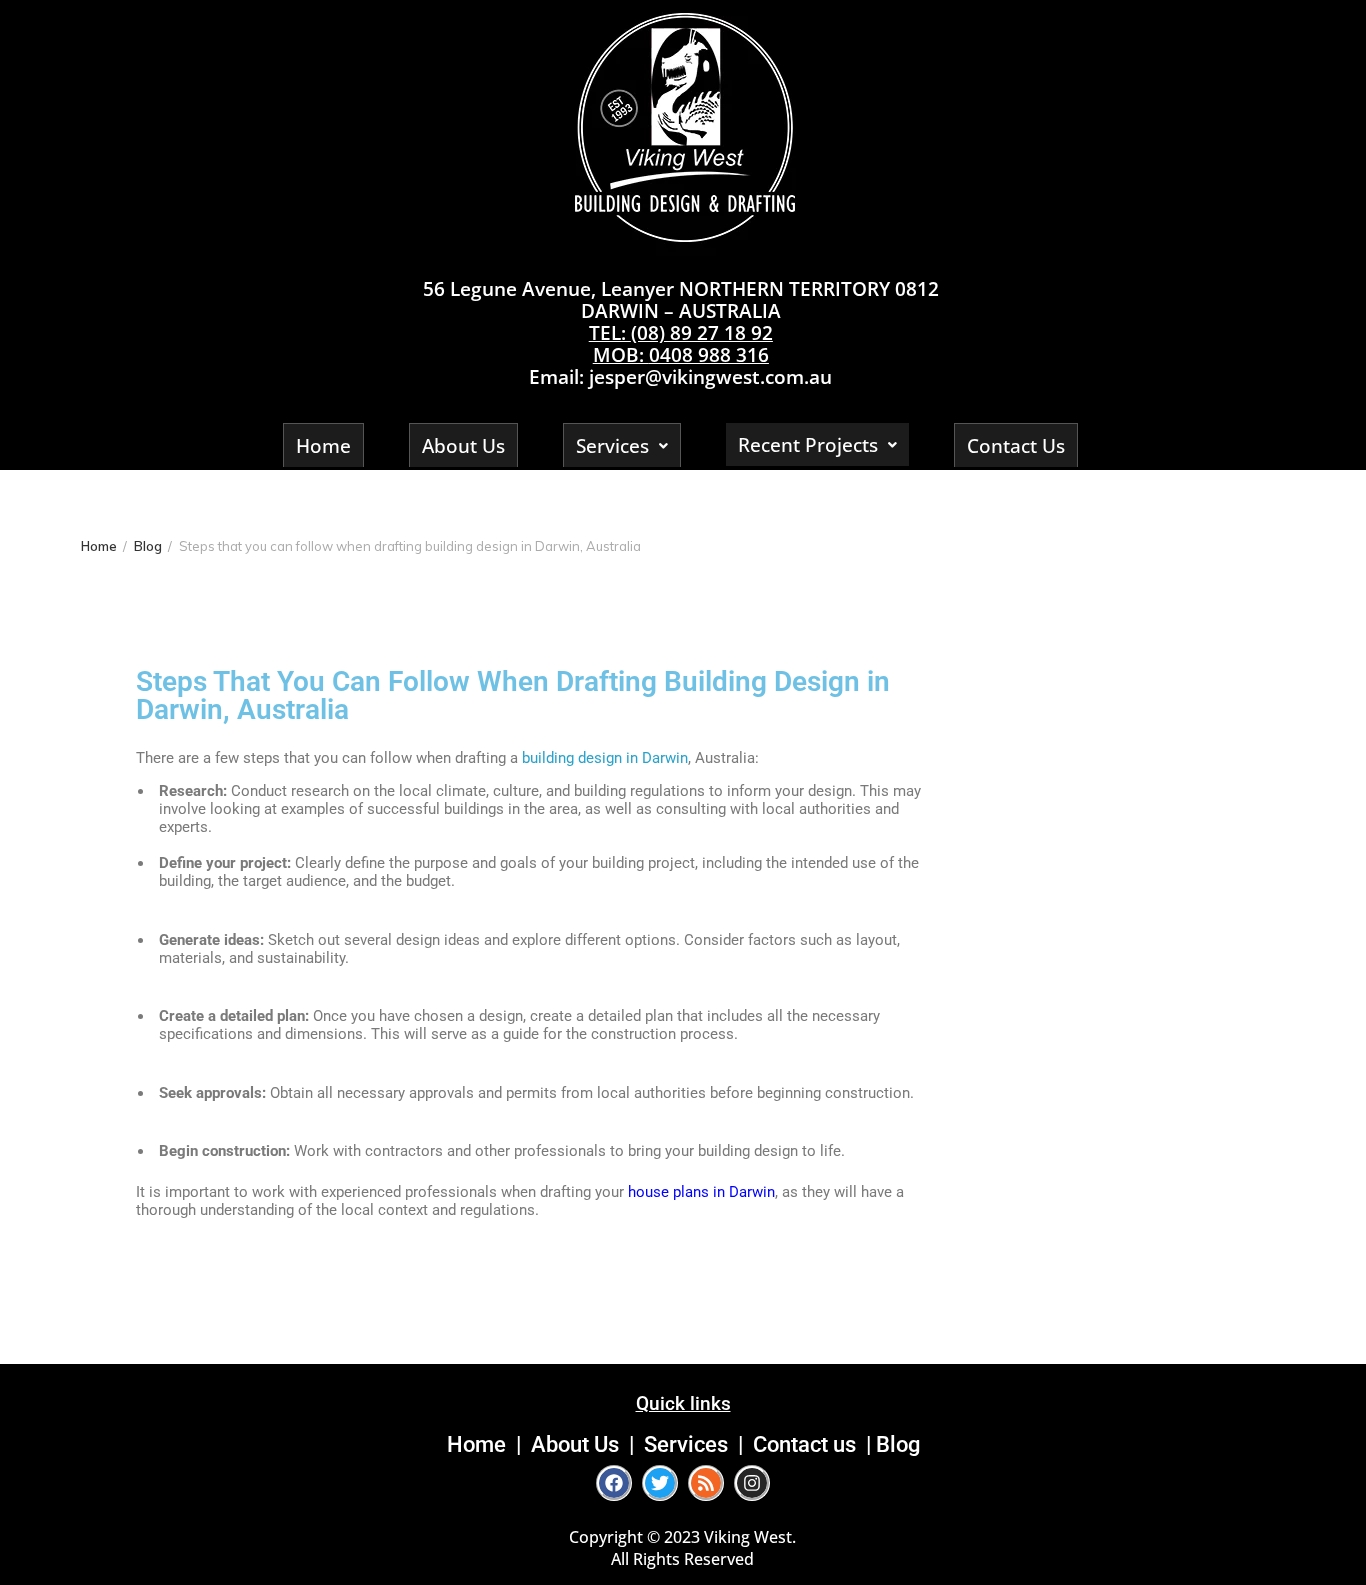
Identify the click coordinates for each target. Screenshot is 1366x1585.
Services (612, 445)
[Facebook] (614, 1483)
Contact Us (1016, 445)
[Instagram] (752, 1483)
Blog (898, 1444)
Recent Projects (808, 444)
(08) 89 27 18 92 (702, 332)
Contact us (804, 1444)
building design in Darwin (605, 758)
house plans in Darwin (701, 1192)
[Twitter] (660, 1483)
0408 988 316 (709, 354)
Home (323, 445)
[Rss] (706, 1483)
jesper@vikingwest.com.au (710, 376)
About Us (463, 445)
